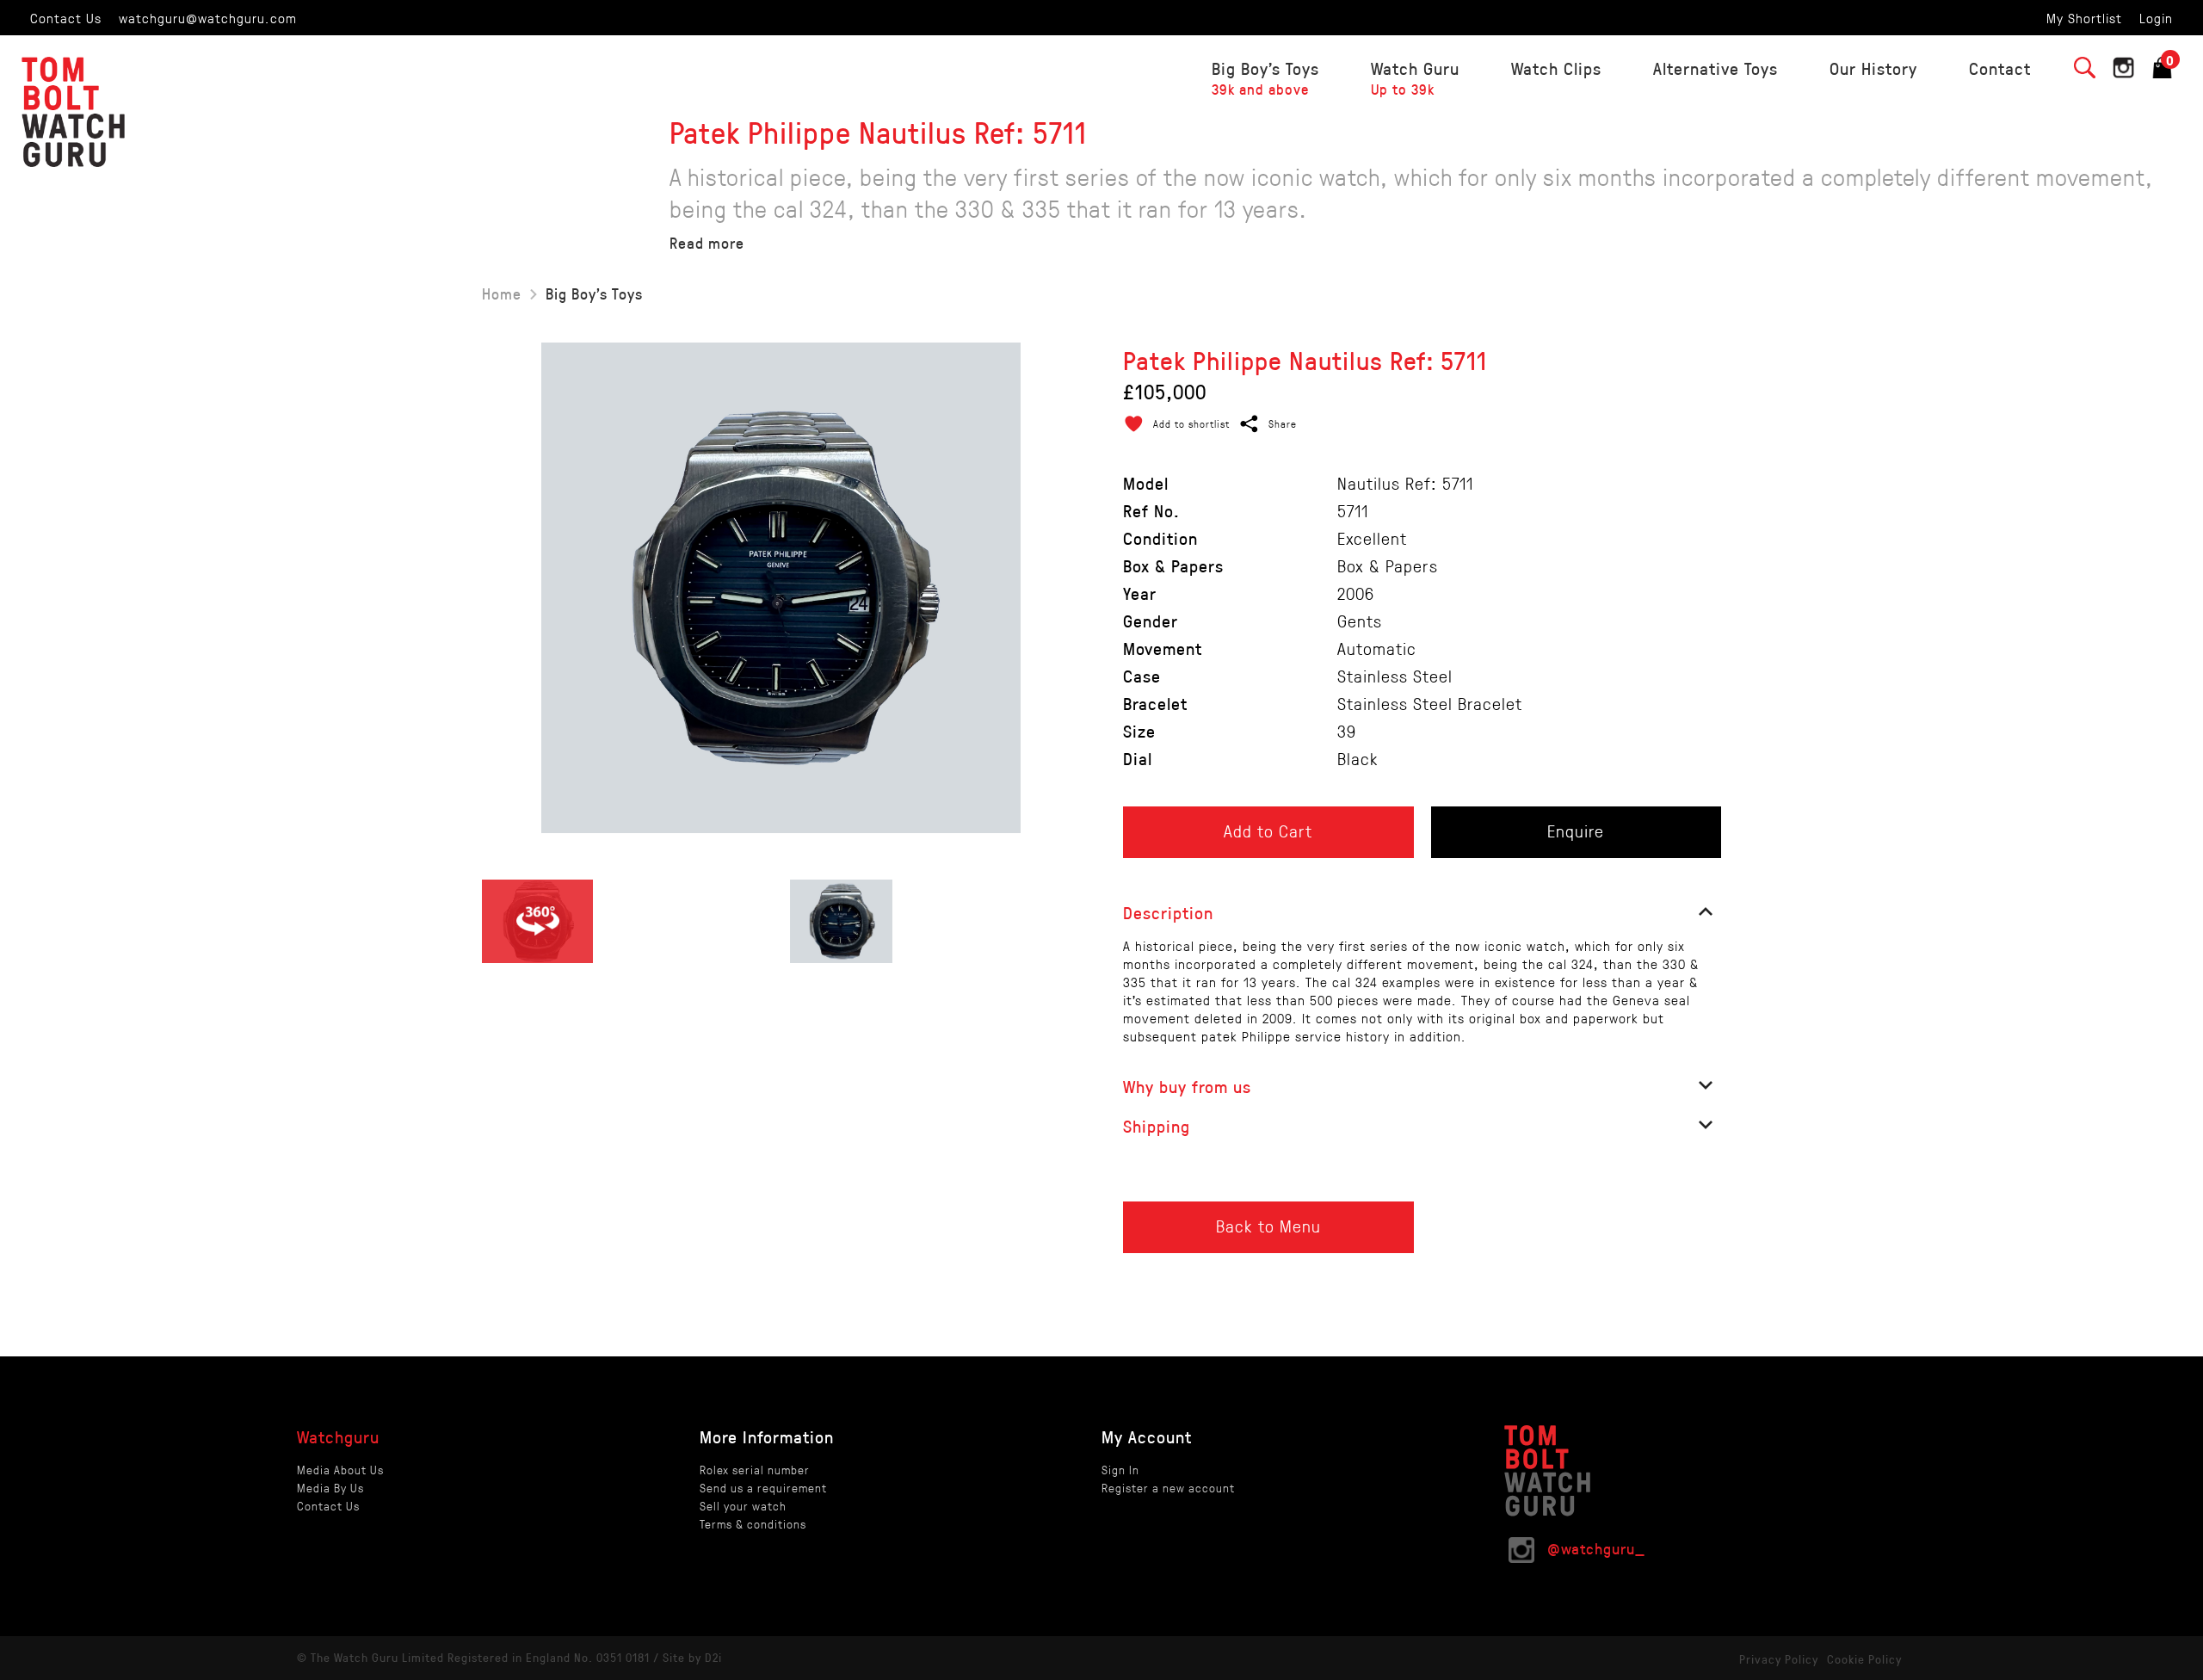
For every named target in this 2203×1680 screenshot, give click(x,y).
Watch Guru (1415, 78)
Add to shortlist (1191, 423)
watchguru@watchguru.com (208, 18)
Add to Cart (1268, 831)
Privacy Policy (1779, 1659)
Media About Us (340, 1470)
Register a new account (1168, 1488)
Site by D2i (692, 1657)
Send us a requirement (763, 1488)
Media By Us (330, 1488)
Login (2156, 18)
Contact (2000, 68)
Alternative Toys (1716, 68)
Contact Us (66, 18)
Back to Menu (1268, 1226)
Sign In (1120, 1470)
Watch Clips (1556, 68)
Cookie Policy (1864, 1659)
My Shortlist (2084, 18)
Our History (1873, 68)
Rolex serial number (755, 1470)
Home (502, 293)
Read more (707, 243)
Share (1283, 423)
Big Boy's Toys (1265, 78)
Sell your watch (743, 1506)
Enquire (1576, 831)
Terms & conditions (753, 1524)
